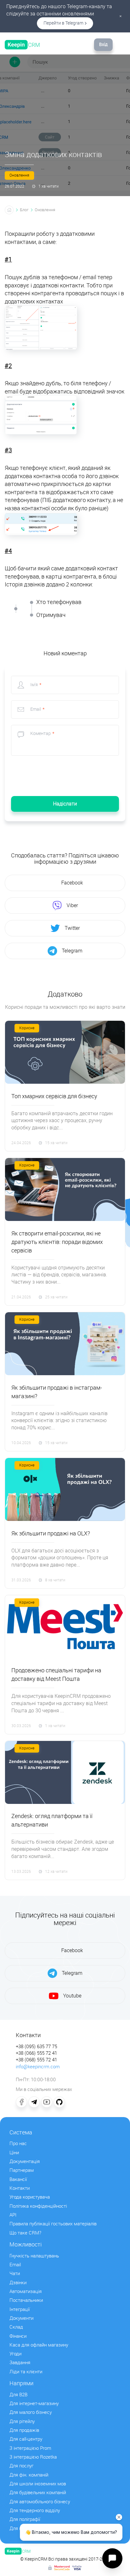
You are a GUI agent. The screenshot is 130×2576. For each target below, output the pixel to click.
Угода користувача (30, 2197)
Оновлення (19, 175)
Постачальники (26, 2300)
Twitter (72, 928)
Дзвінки (18, 2283)
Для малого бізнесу (31, 2412)
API (13, 2215)
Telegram (72, 951)
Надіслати (65, 804)
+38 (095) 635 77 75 (36, 2047)
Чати (15, 2274)
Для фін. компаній (29, 2475)
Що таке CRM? (25, 2233)
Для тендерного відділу (35, 2511)
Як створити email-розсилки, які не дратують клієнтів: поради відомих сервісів (57, 1242)
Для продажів (24, 2430)
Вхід (103, 45)
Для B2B (18, 2395)
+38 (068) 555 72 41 (36, 2060)
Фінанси (18, 2336)
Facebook (72, 883)
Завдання (20, 2363)
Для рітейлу (22, 2421)
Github (59, 2102)
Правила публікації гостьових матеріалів (53, 2224)
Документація (25, 2161)
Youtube (72, 1996)
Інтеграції (20, 2309)
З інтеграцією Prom (30, 2448)
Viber (72, 905)
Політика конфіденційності (38, 2206)
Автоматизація (26, 2291)
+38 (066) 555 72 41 (36, 2053)
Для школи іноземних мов (38, 2484)
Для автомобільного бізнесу (40, 2502)
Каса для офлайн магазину (39, 2345)
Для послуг (21, 2466)
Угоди (15, 2354)
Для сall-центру (26, 2439)
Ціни (14, 2153)
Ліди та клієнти (26, 2372)
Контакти (20, 2188)
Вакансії (18, 2179)
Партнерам (22, 2170)
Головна (9, 210)
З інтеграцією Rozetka (33, 2457)
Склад (16, 2327)
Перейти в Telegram (63, 23)
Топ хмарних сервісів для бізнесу (54, 1096)
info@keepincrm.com (38, 2067)
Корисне (27, 1028)
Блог (24, 210)
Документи (21, 2318)
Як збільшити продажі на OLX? (51, 1534)
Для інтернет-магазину (34, 2404)
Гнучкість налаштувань (34, 2256)
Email (15, 2265)
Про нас (18, 2144)
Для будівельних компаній (38, 2493)
